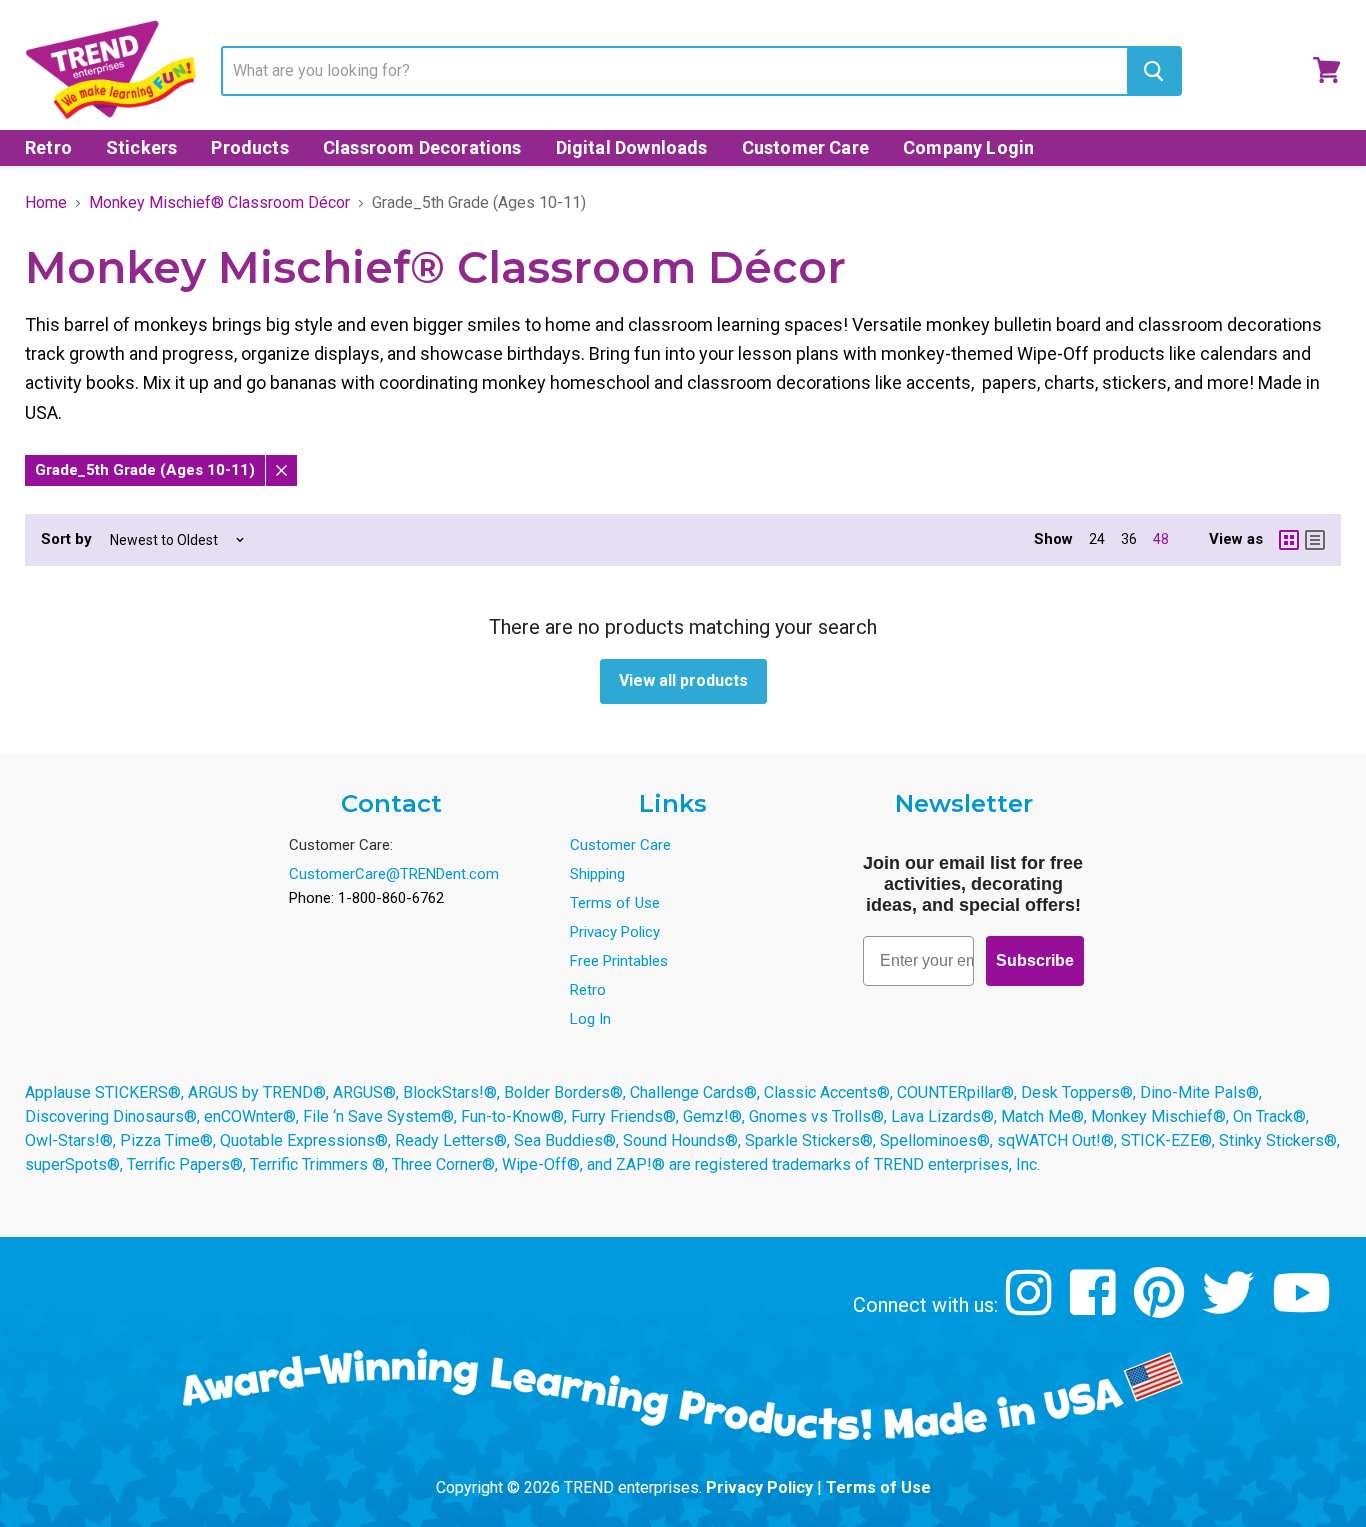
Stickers (141, 147)
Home (46, 203)
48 (1161, 539)
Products (249, 147)
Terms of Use (615, 903)
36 (1129, 539)
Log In (590, 1019)
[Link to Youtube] (1304, 1307)
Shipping (597, 874)
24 (1097, 539)
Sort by (66, 539)
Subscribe (1035, 960)
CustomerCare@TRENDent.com (394, 874)
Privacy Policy (615, 932)
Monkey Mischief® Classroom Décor (219, 203)
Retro (48, 147)
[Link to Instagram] (1031, 1307)
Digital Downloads (632, 147)
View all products (683, 680)
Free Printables (619, 961)
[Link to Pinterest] (1161, 1307)
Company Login (968, 147)
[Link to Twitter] (1230, 1307)
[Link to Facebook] (1095, 1307)
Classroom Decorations (422, 147)
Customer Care (805, 147)
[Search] (1153, 71)
